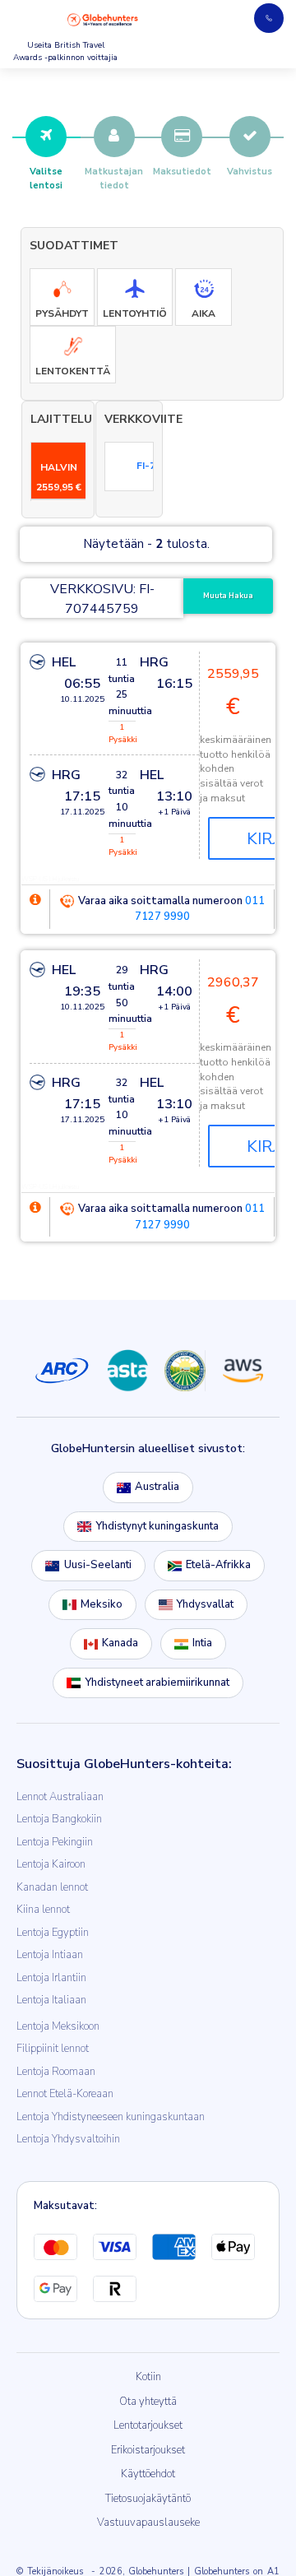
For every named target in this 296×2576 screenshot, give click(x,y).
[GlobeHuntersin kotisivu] (103, 20)
